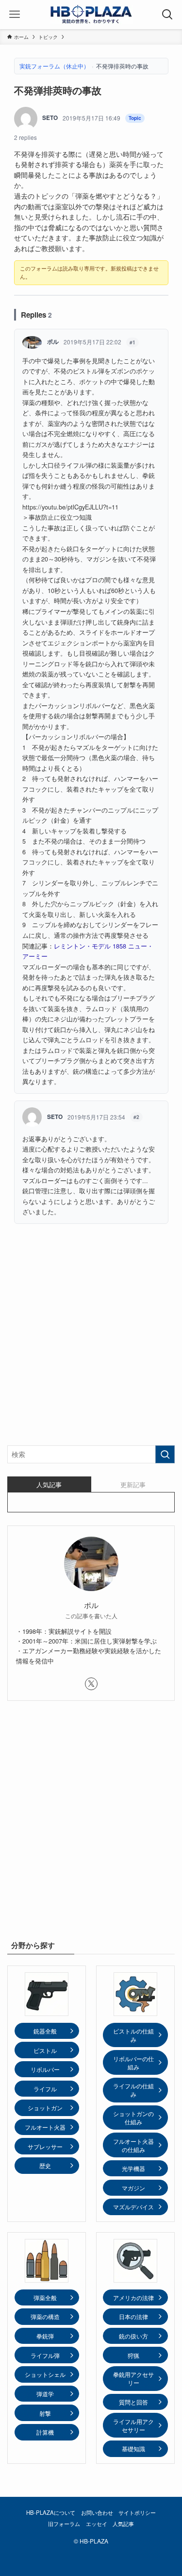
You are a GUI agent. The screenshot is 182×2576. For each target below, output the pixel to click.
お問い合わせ (97, 2512)
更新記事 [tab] (133, 1484)
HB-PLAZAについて (51, 2512)
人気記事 (123, 2524)
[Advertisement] (91, 1341)
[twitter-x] (91, 1684)
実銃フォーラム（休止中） (54, 66)
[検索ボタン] (167, 15)
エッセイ (97, 2524)
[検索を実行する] (165, 1454)
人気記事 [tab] (49, 1484)
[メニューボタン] (15, 15)
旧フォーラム (64, 2524)
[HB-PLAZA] (91, 15)
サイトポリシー (137, 2512)
